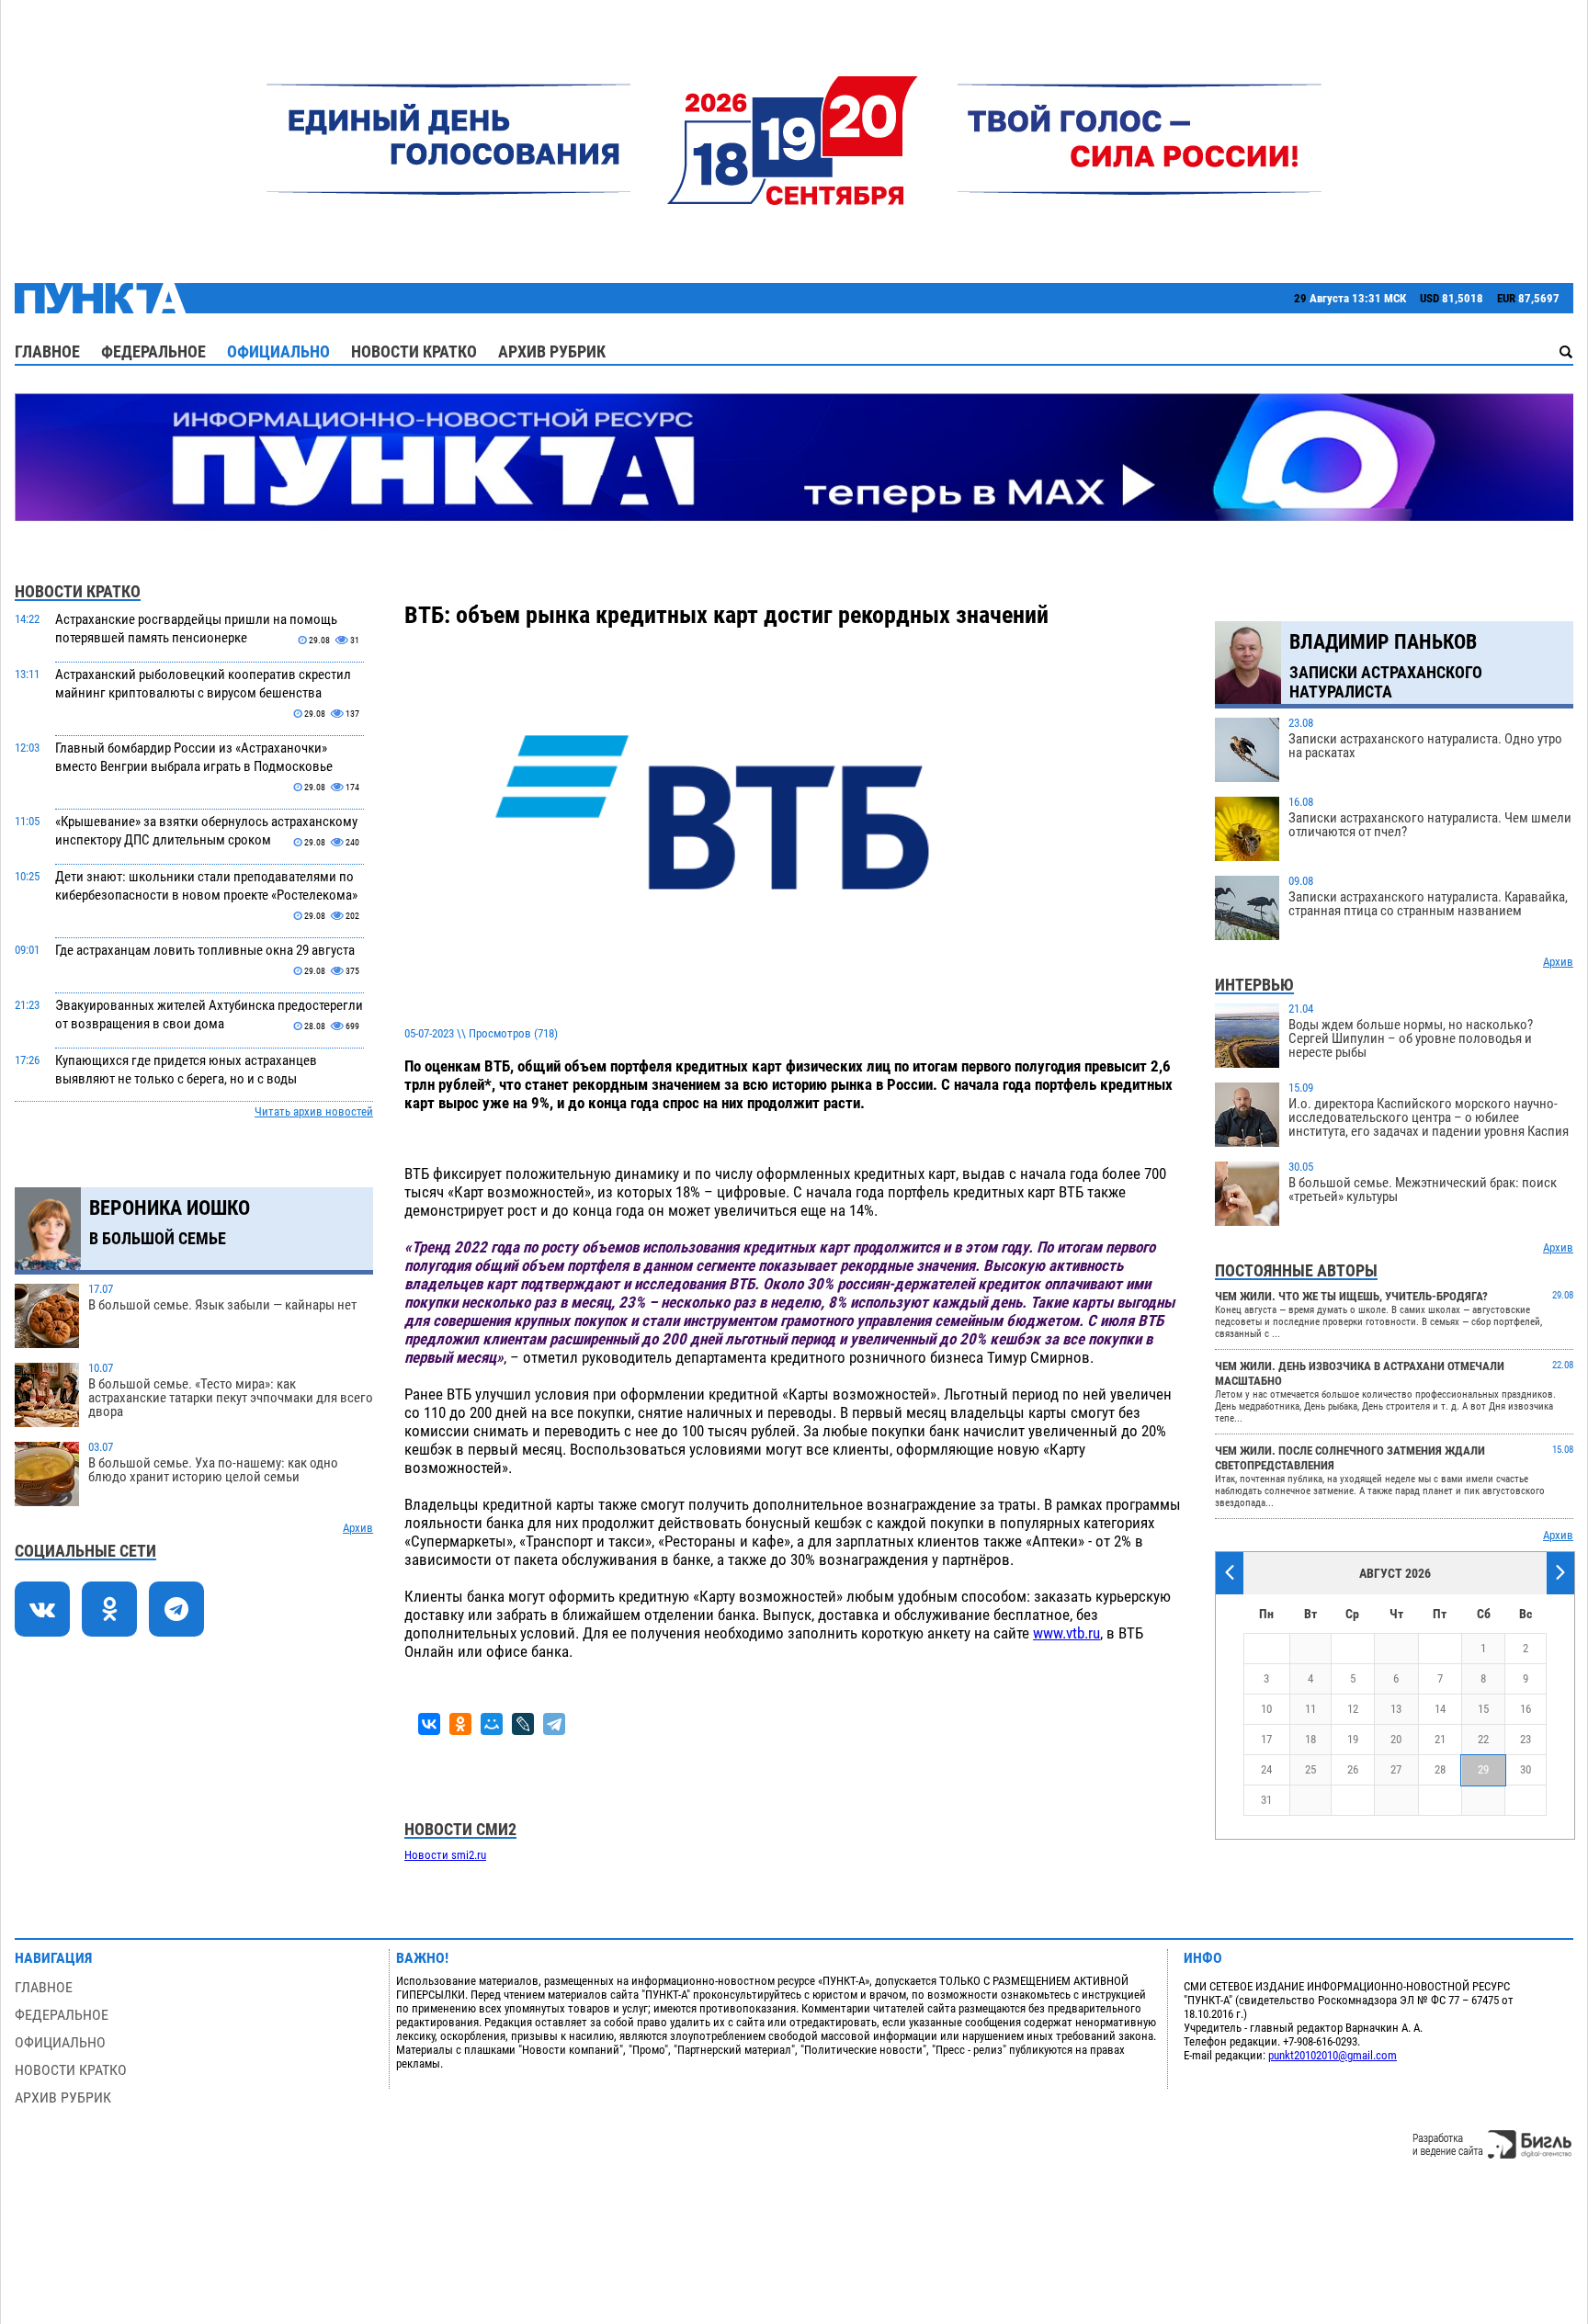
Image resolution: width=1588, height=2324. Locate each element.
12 (1353, 1709)
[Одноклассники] (460, 1724)
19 (1353, 1739)
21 (1440, 1739)
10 (1266, 1709)
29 (1483, 1769)
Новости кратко (414, 351)
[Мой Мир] (492, 1724)
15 (1483, 1709)
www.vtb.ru (1066, 1633)
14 (1440, 1709)
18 (1310, 1739)
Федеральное (153, 351)
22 (1483, 1739)
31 (1266, 1800)
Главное (47, 351)
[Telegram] (554, 1724)
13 (1396, 1709)
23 (1526, 1739)
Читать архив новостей (314, 1111)
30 (1526, 1769)
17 (1266, 1739)
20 (1396, 1739)
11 (1310, 1709)
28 (1440, 1769)
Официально (278, 351)
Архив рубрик (552, 351)
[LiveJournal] (523, 1724)
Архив (358, 1528)
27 (1396, 1769)
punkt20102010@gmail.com (1333, 2055)
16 (1526, 1709)
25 (1310, 1769)
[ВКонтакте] (429, 1724)
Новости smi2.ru (445, 1855)
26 (1353, 1769)
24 (1266, 1769)
